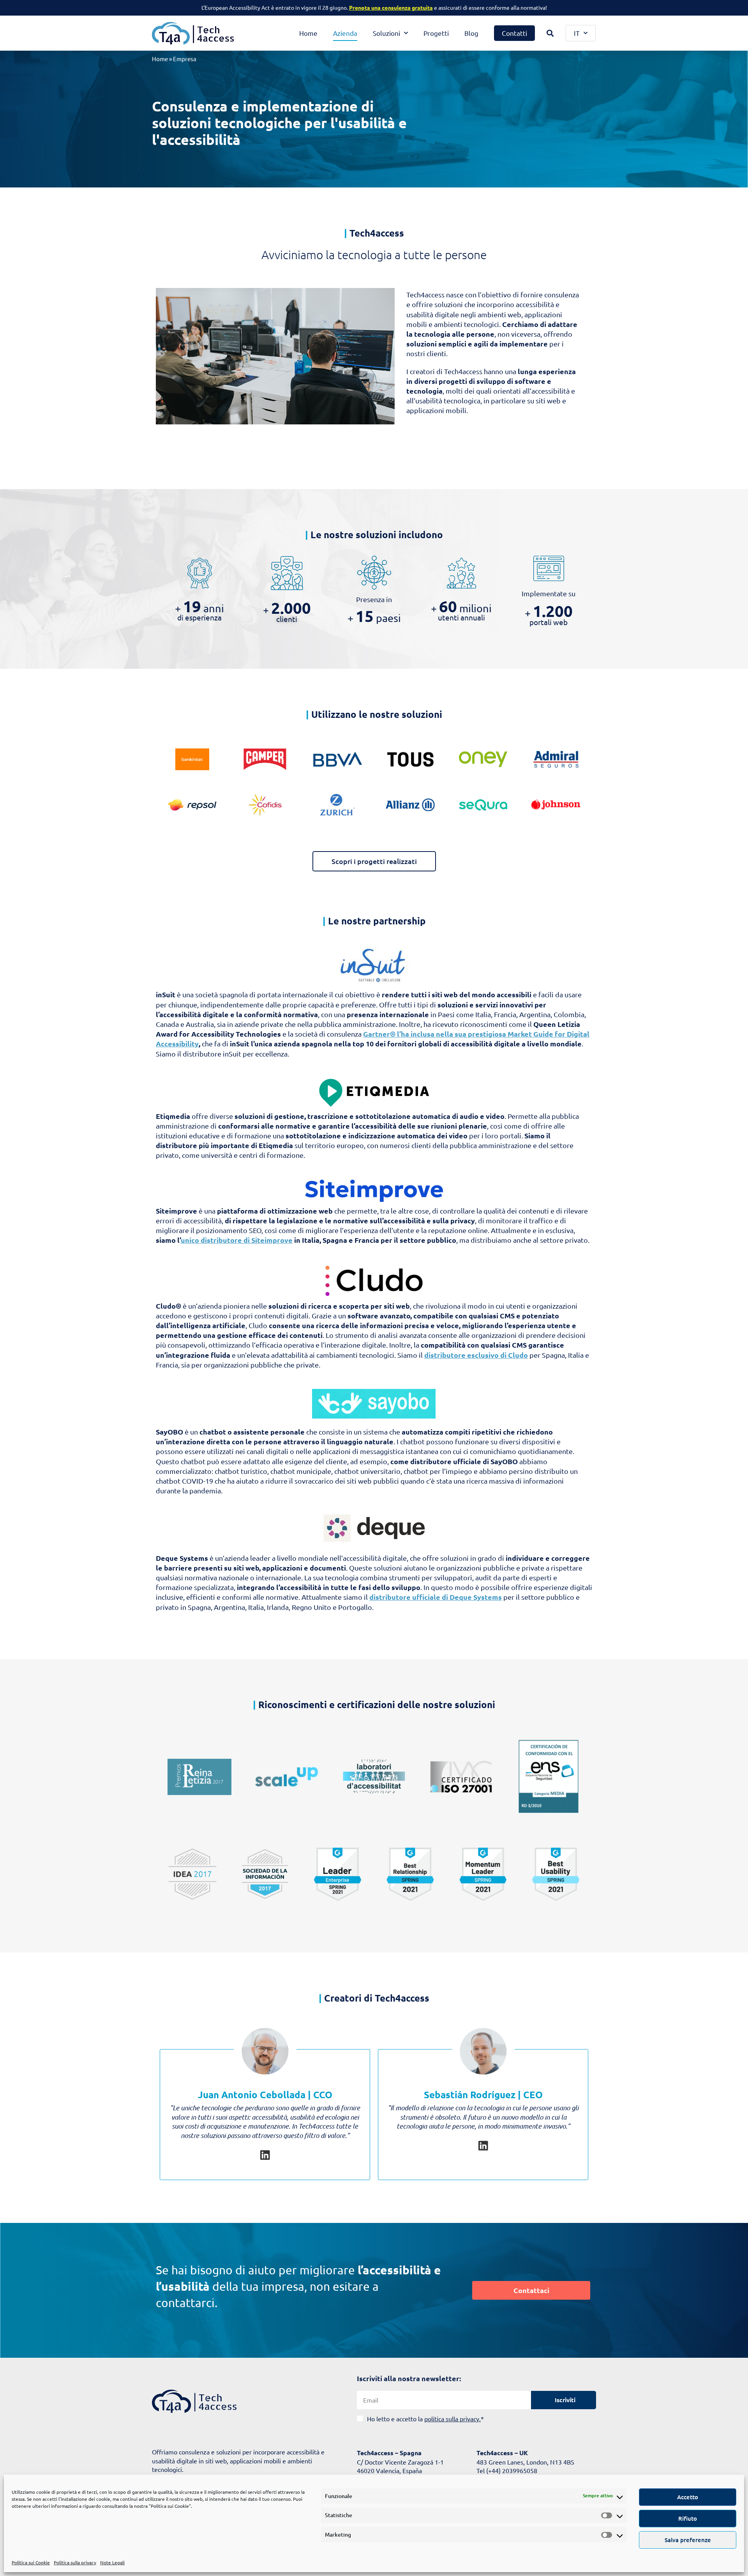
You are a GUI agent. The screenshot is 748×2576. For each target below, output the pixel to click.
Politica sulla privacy (75, 2562)
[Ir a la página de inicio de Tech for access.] (194, 2401)
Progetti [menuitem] (436, 33)
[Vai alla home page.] (193, 33)
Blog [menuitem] (471, 33)
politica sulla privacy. (453, 2419)
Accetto (688, 2497)
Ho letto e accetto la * (425, 2419)
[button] (550, 33)
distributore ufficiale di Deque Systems (436, 1597)
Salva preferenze (688, 2540)
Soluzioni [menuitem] (386, 33)
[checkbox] (609, 2515)
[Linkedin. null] (265, 2155)
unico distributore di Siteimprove (237, 1240)
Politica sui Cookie (31, 2562)
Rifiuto (688, 2518)
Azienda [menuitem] (345, 33)
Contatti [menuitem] (514, 33)
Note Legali (112, 2562)
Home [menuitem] (308, 33)
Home (160, 59)
